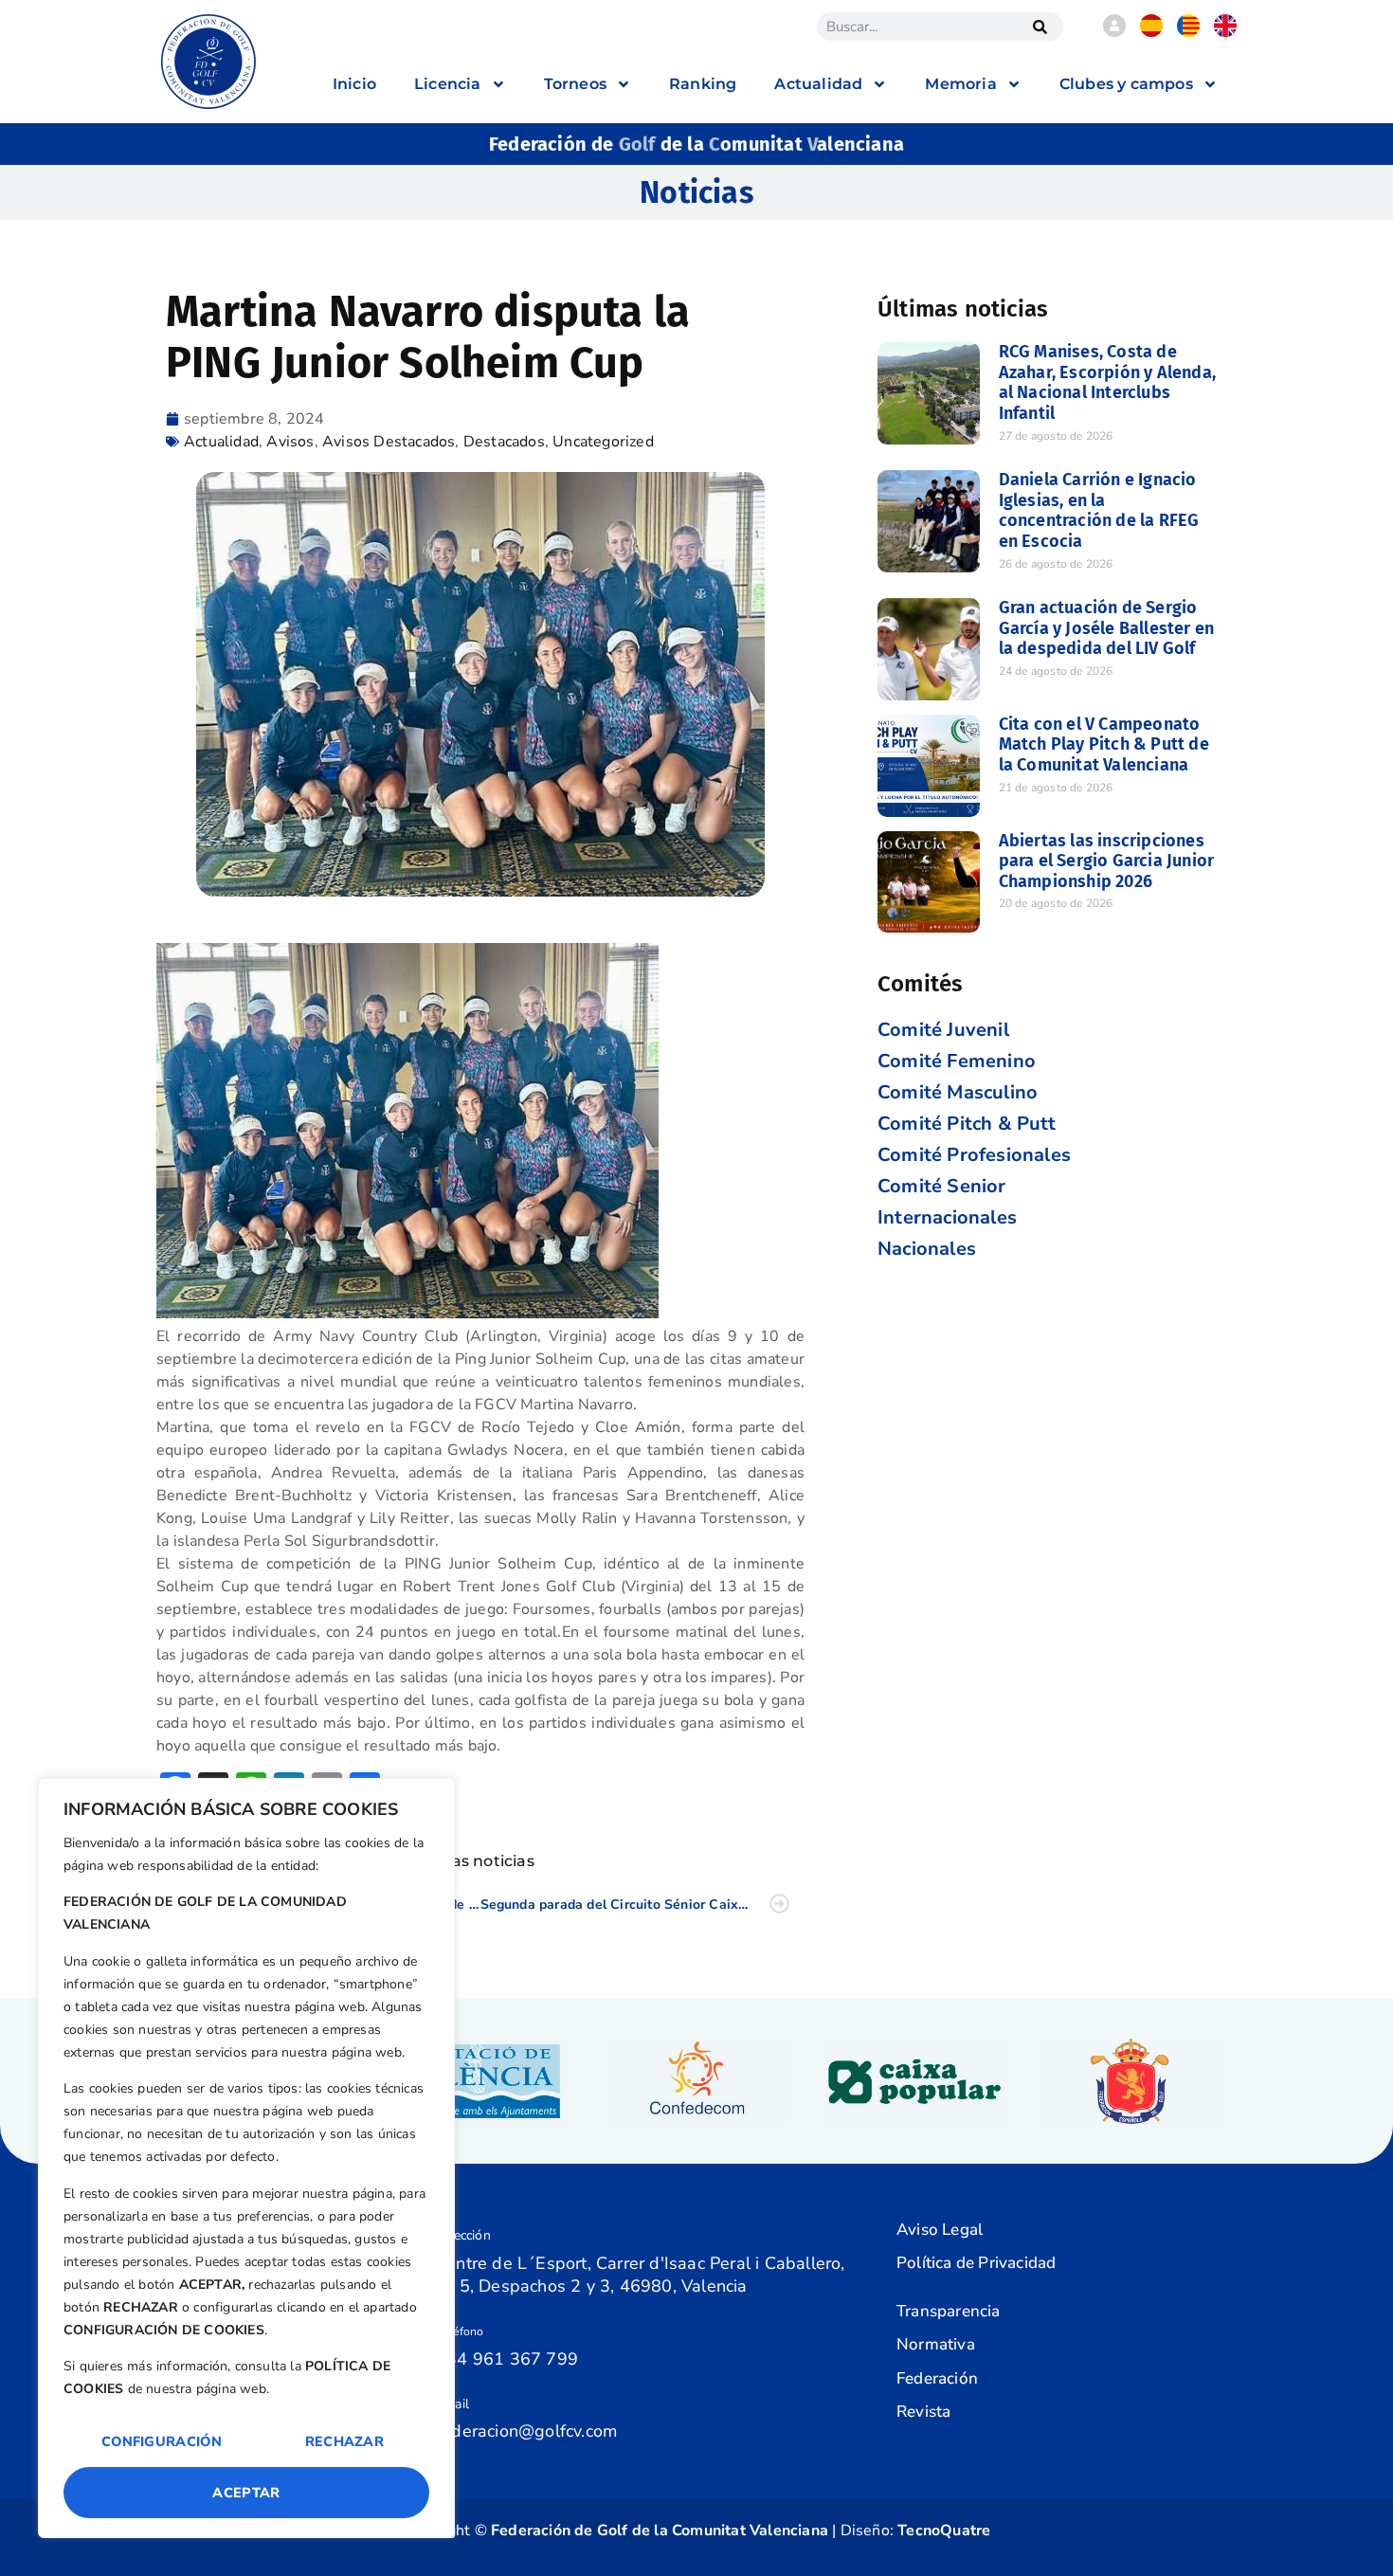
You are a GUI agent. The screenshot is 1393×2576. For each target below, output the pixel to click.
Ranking (703, 84)
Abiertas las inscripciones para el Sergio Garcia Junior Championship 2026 (1107, 861)
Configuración (162, 2441)
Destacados (504, 442)
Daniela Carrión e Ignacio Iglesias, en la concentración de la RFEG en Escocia (1099, 510)
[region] (246, 2158)
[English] (1225, 32)
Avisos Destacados (389, 442)
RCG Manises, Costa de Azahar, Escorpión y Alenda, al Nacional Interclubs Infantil (1107, 382)
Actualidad (221, 442)
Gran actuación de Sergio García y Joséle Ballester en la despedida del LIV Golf (1107, 628)
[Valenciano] (1188, 32)
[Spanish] (1151, 32)
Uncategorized (603, 442)
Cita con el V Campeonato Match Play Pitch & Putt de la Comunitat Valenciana (1104, 744)
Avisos (290, 442)
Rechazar (344, 2441)
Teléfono (460, 2331)
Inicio (354, 84)
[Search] (1040, 27)
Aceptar (246, 2493)
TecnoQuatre (944, 2531)
